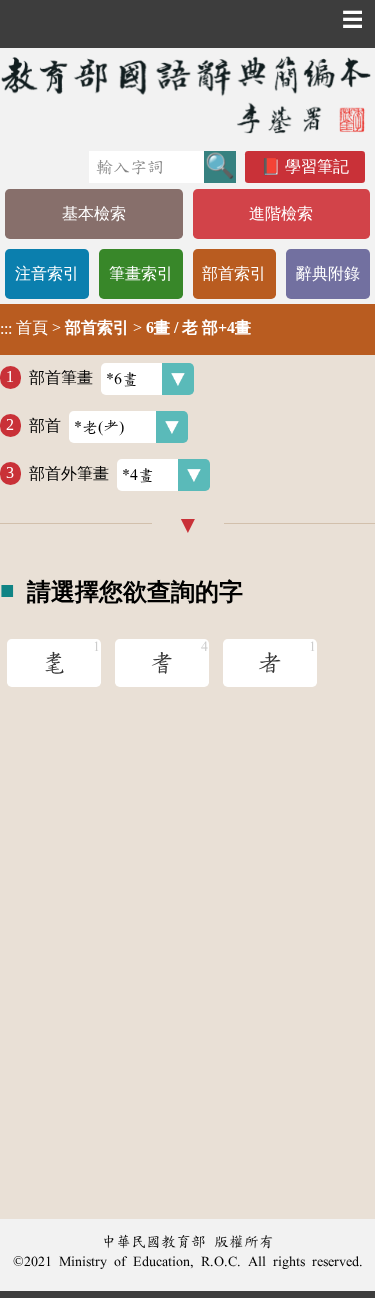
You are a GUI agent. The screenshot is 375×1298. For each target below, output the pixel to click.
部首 (45, 424)
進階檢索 (281, 213)
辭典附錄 (328, 273)
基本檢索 (94, 213)
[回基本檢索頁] (187, 94)
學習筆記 (317, 166)
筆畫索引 (141, 273)
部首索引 (234, 273)
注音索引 (47, 273)
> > (125, 328)
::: (6, 329)
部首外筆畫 (69, 472)
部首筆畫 (61, 376)
